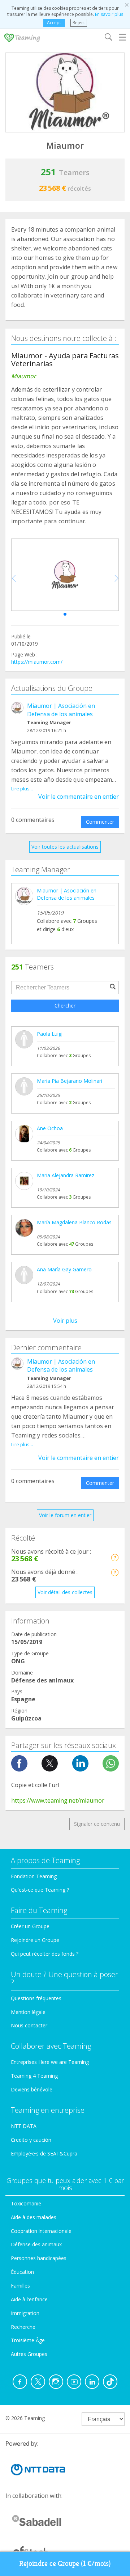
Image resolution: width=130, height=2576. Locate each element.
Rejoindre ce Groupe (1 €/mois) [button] (65, 2564)
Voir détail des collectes (65, 1592)
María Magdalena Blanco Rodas (74, 1222)
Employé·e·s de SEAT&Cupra (44, 2153)
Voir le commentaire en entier (79, 797)
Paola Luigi (50, 1034)
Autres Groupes (29, 2354)
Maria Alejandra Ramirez (66, 1175)
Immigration (25, 2313)
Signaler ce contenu (97, 1824)
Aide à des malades (34, 2217)
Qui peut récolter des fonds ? (45, 1954)
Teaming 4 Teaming (34, 2076)
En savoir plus (109, 14)
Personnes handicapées (39, 2258)
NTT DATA (24, 2126)
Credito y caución (31, 2140)
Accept (54, 23)
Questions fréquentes (36, 1998)
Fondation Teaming (34, 1876)
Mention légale (28, 2012)
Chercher (65, 1006)
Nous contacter (29, 2025)
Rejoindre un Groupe (35, 1940)
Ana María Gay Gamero (64, 1269)
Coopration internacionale (41, 2231)
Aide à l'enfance (29, 2299)
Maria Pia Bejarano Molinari (70, 1081)
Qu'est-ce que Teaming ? (40, 1890)
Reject (79, 23)
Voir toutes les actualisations (65, 847)
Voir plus (65, 1321)
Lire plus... (22, 789)
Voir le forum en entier (65, 1515)
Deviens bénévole (32, 2089)
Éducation (22, 2272)
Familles (20, 2286)
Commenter (100, 822)
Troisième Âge (28, 2340)
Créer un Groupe (30, 1926)
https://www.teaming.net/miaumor (58, 1800)
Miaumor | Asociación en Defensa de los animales (61, 710)
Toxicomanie (26, 2203)
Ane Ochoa (50, 1128)
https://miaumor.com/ (37, 662)
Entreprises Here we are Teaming (50, 2062)
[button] (65, 614)
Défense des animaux (36, 2244)
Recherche (23, 2327)
